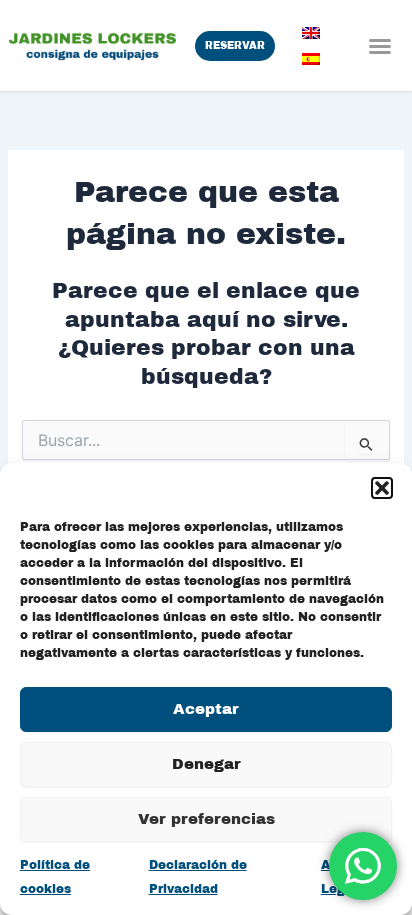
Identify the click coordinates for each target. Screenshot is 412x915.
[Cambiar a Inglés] (311, 33)
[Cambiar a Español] (311, 59)
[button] (382, 488)
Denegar (206, 764)
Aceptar (206, 709)
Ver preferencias (206, 819)
